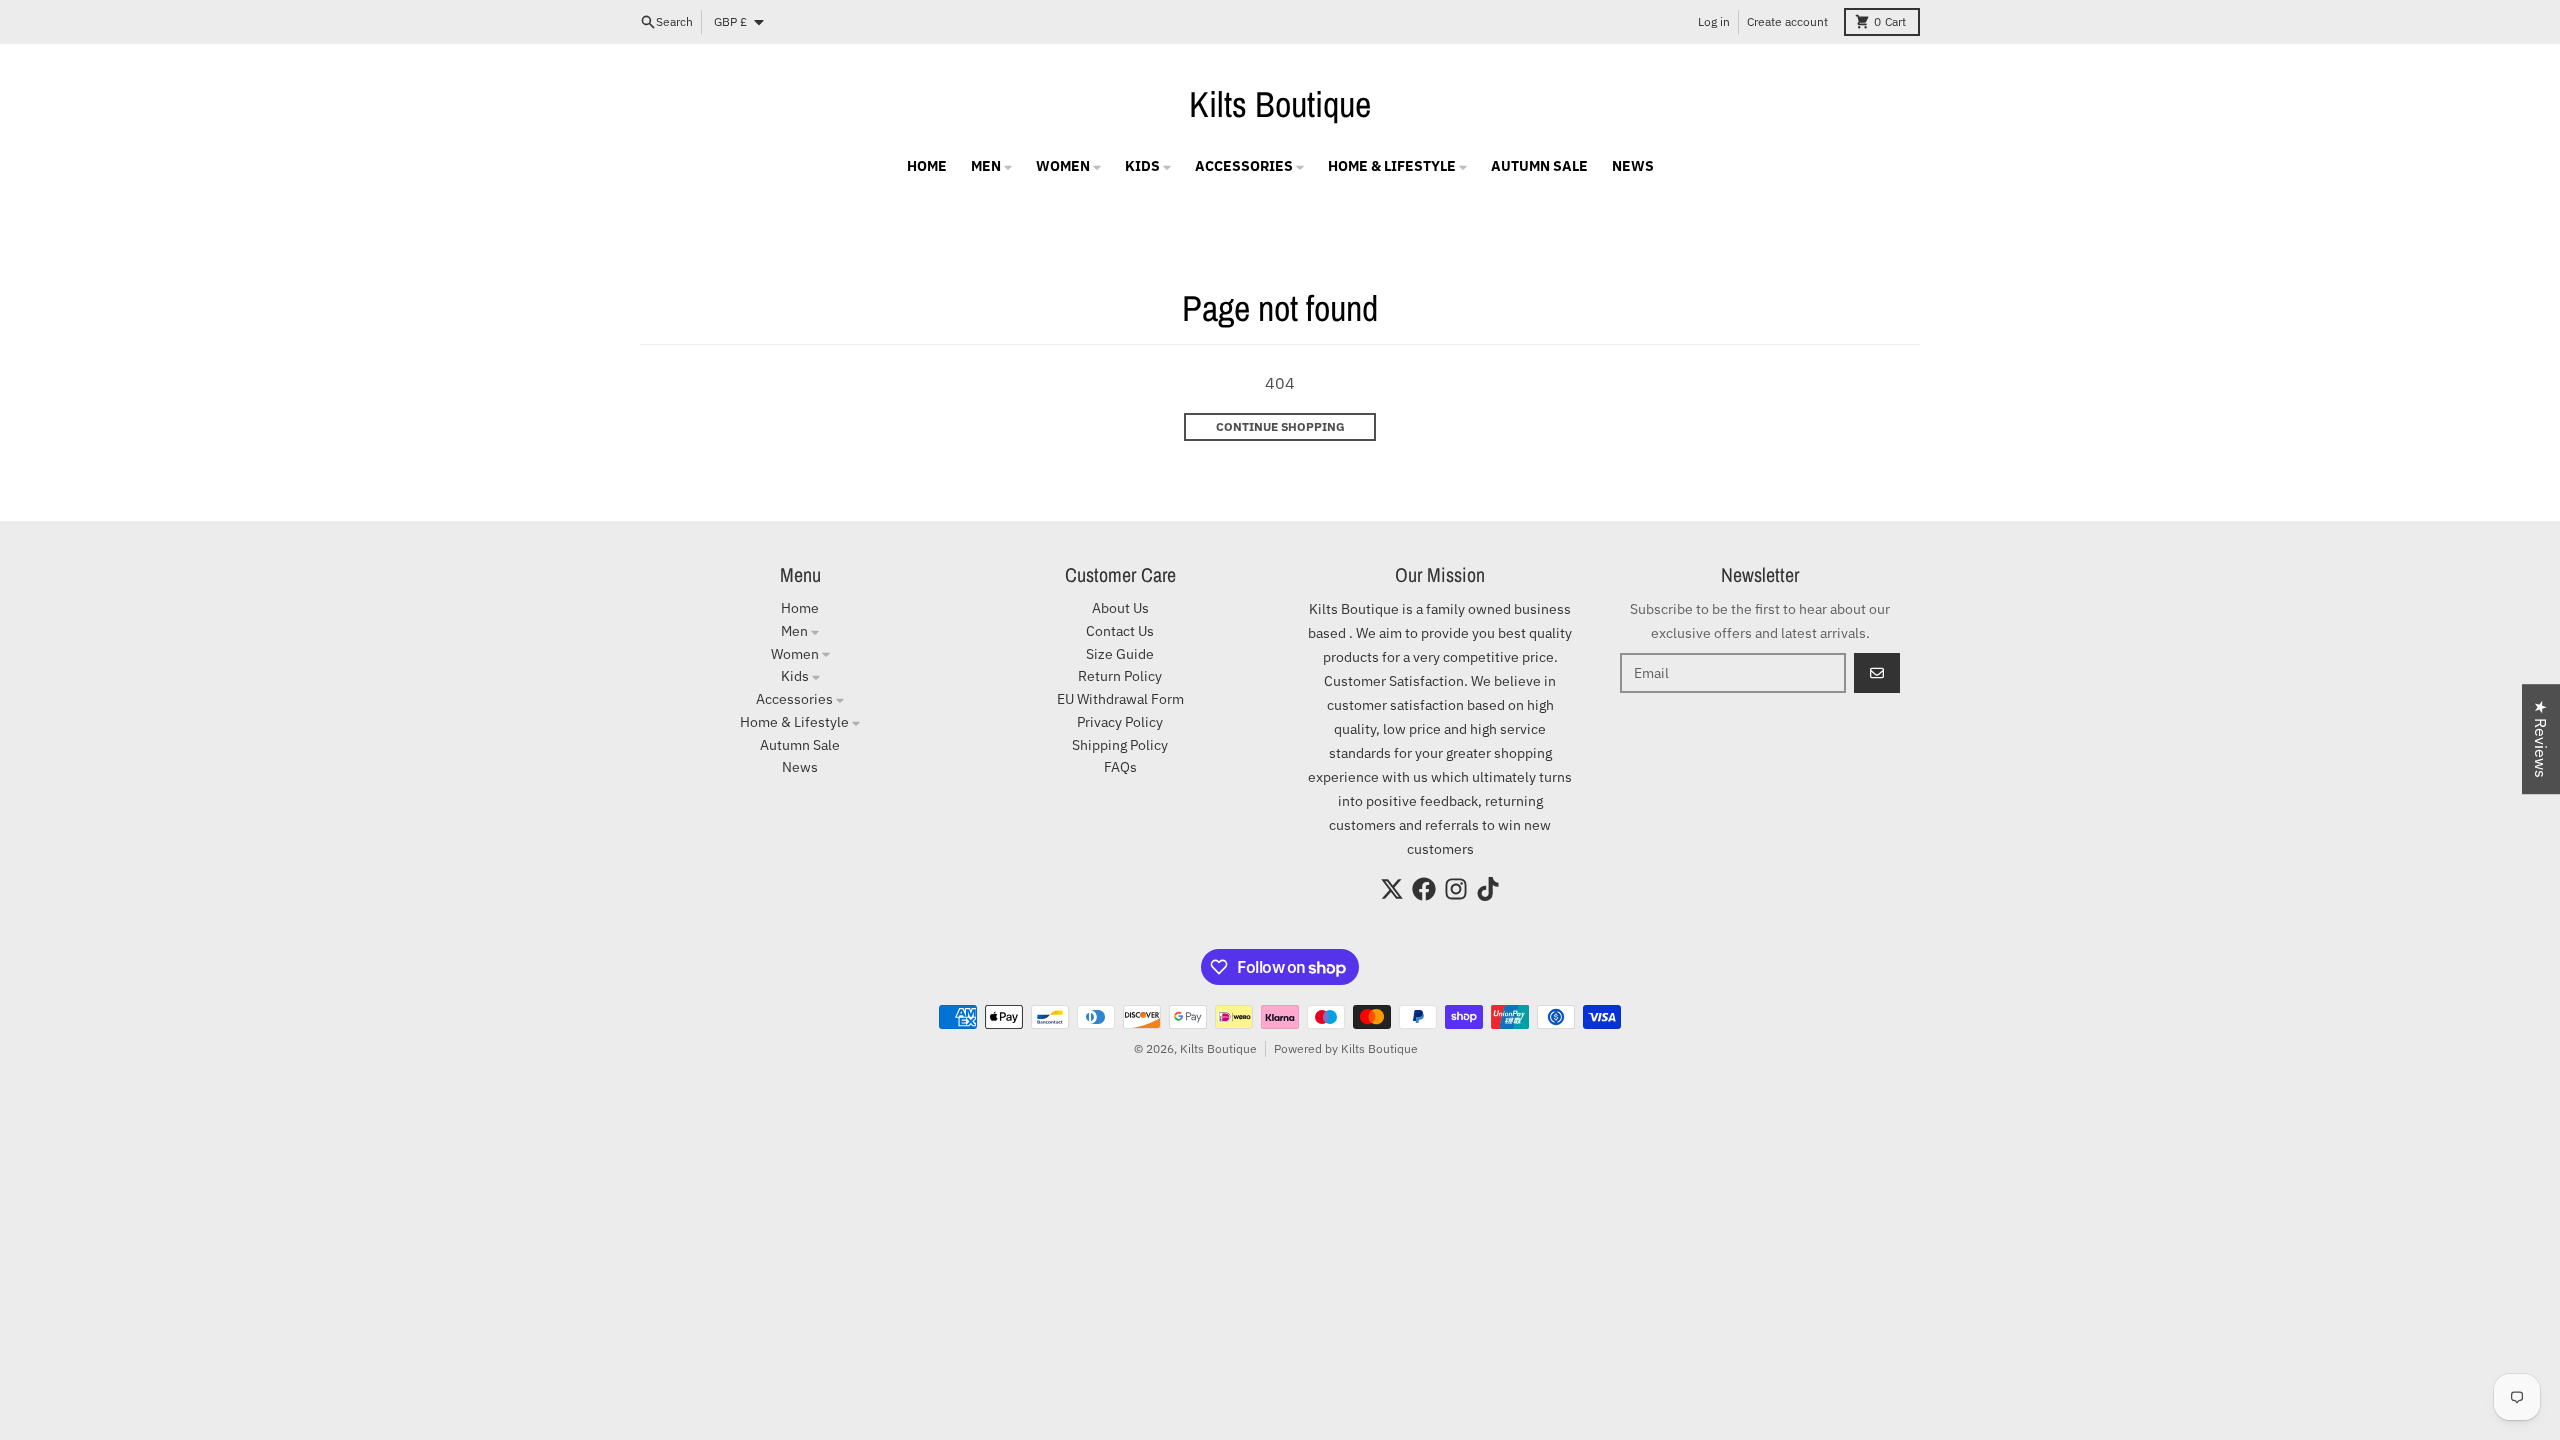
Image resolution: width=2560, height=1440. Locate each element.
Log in (1714, 21)
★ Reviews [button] (2541, 739)
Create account (1787, 21)
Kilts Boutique (1280, 104)
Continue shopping (1280, 426)
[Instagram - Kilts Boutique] (1456, 889)
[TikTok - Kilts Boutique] (1488, 889)
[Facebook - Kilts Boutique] (1424, 889)
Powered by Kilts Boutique (1346, 1048)
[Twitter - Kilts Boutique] (1392, 889)
